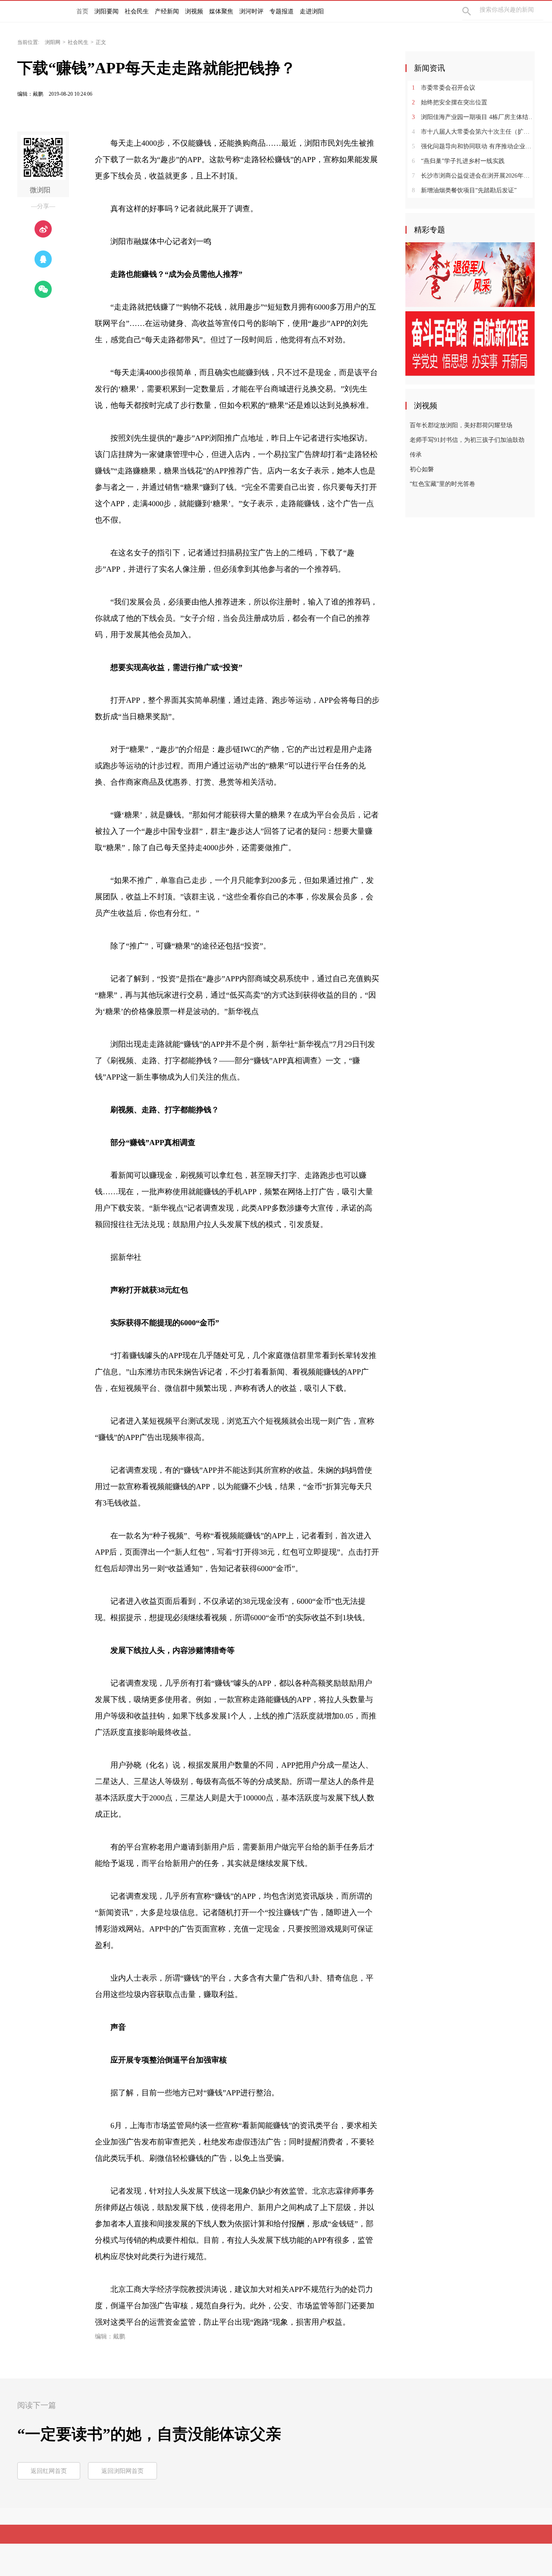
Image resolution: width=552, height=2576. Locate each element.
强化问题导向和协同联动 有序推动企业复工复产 (473, 146)
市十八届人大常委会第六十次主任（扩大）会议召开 (473, 132)
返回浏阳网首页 (122, 2471)
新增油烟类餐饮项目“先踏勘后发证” (464, 190)
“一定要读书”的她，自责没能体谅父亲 (149, 2434)
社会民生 (78, 42)
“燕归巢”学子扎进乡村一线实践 (458, 161)
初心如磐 (422, 469)
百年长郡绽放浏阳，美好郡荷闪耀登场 (461, 425)
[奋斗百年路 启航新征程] (470, 343)
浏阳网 (53, 42)
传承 (416, 455)
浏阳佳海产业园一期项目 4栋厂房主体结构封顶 (473, 117)
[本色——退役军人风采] (470, 274)
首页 (82, 11)
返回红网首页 (49, 2471)
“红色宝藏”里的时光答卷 (442, 484)
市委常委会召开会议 (444, 88)
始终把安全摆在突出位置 (450, 102)
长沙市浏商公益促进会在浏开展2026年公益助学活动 (473, 176)
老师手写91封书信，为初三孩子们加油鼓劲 (467, 440)
